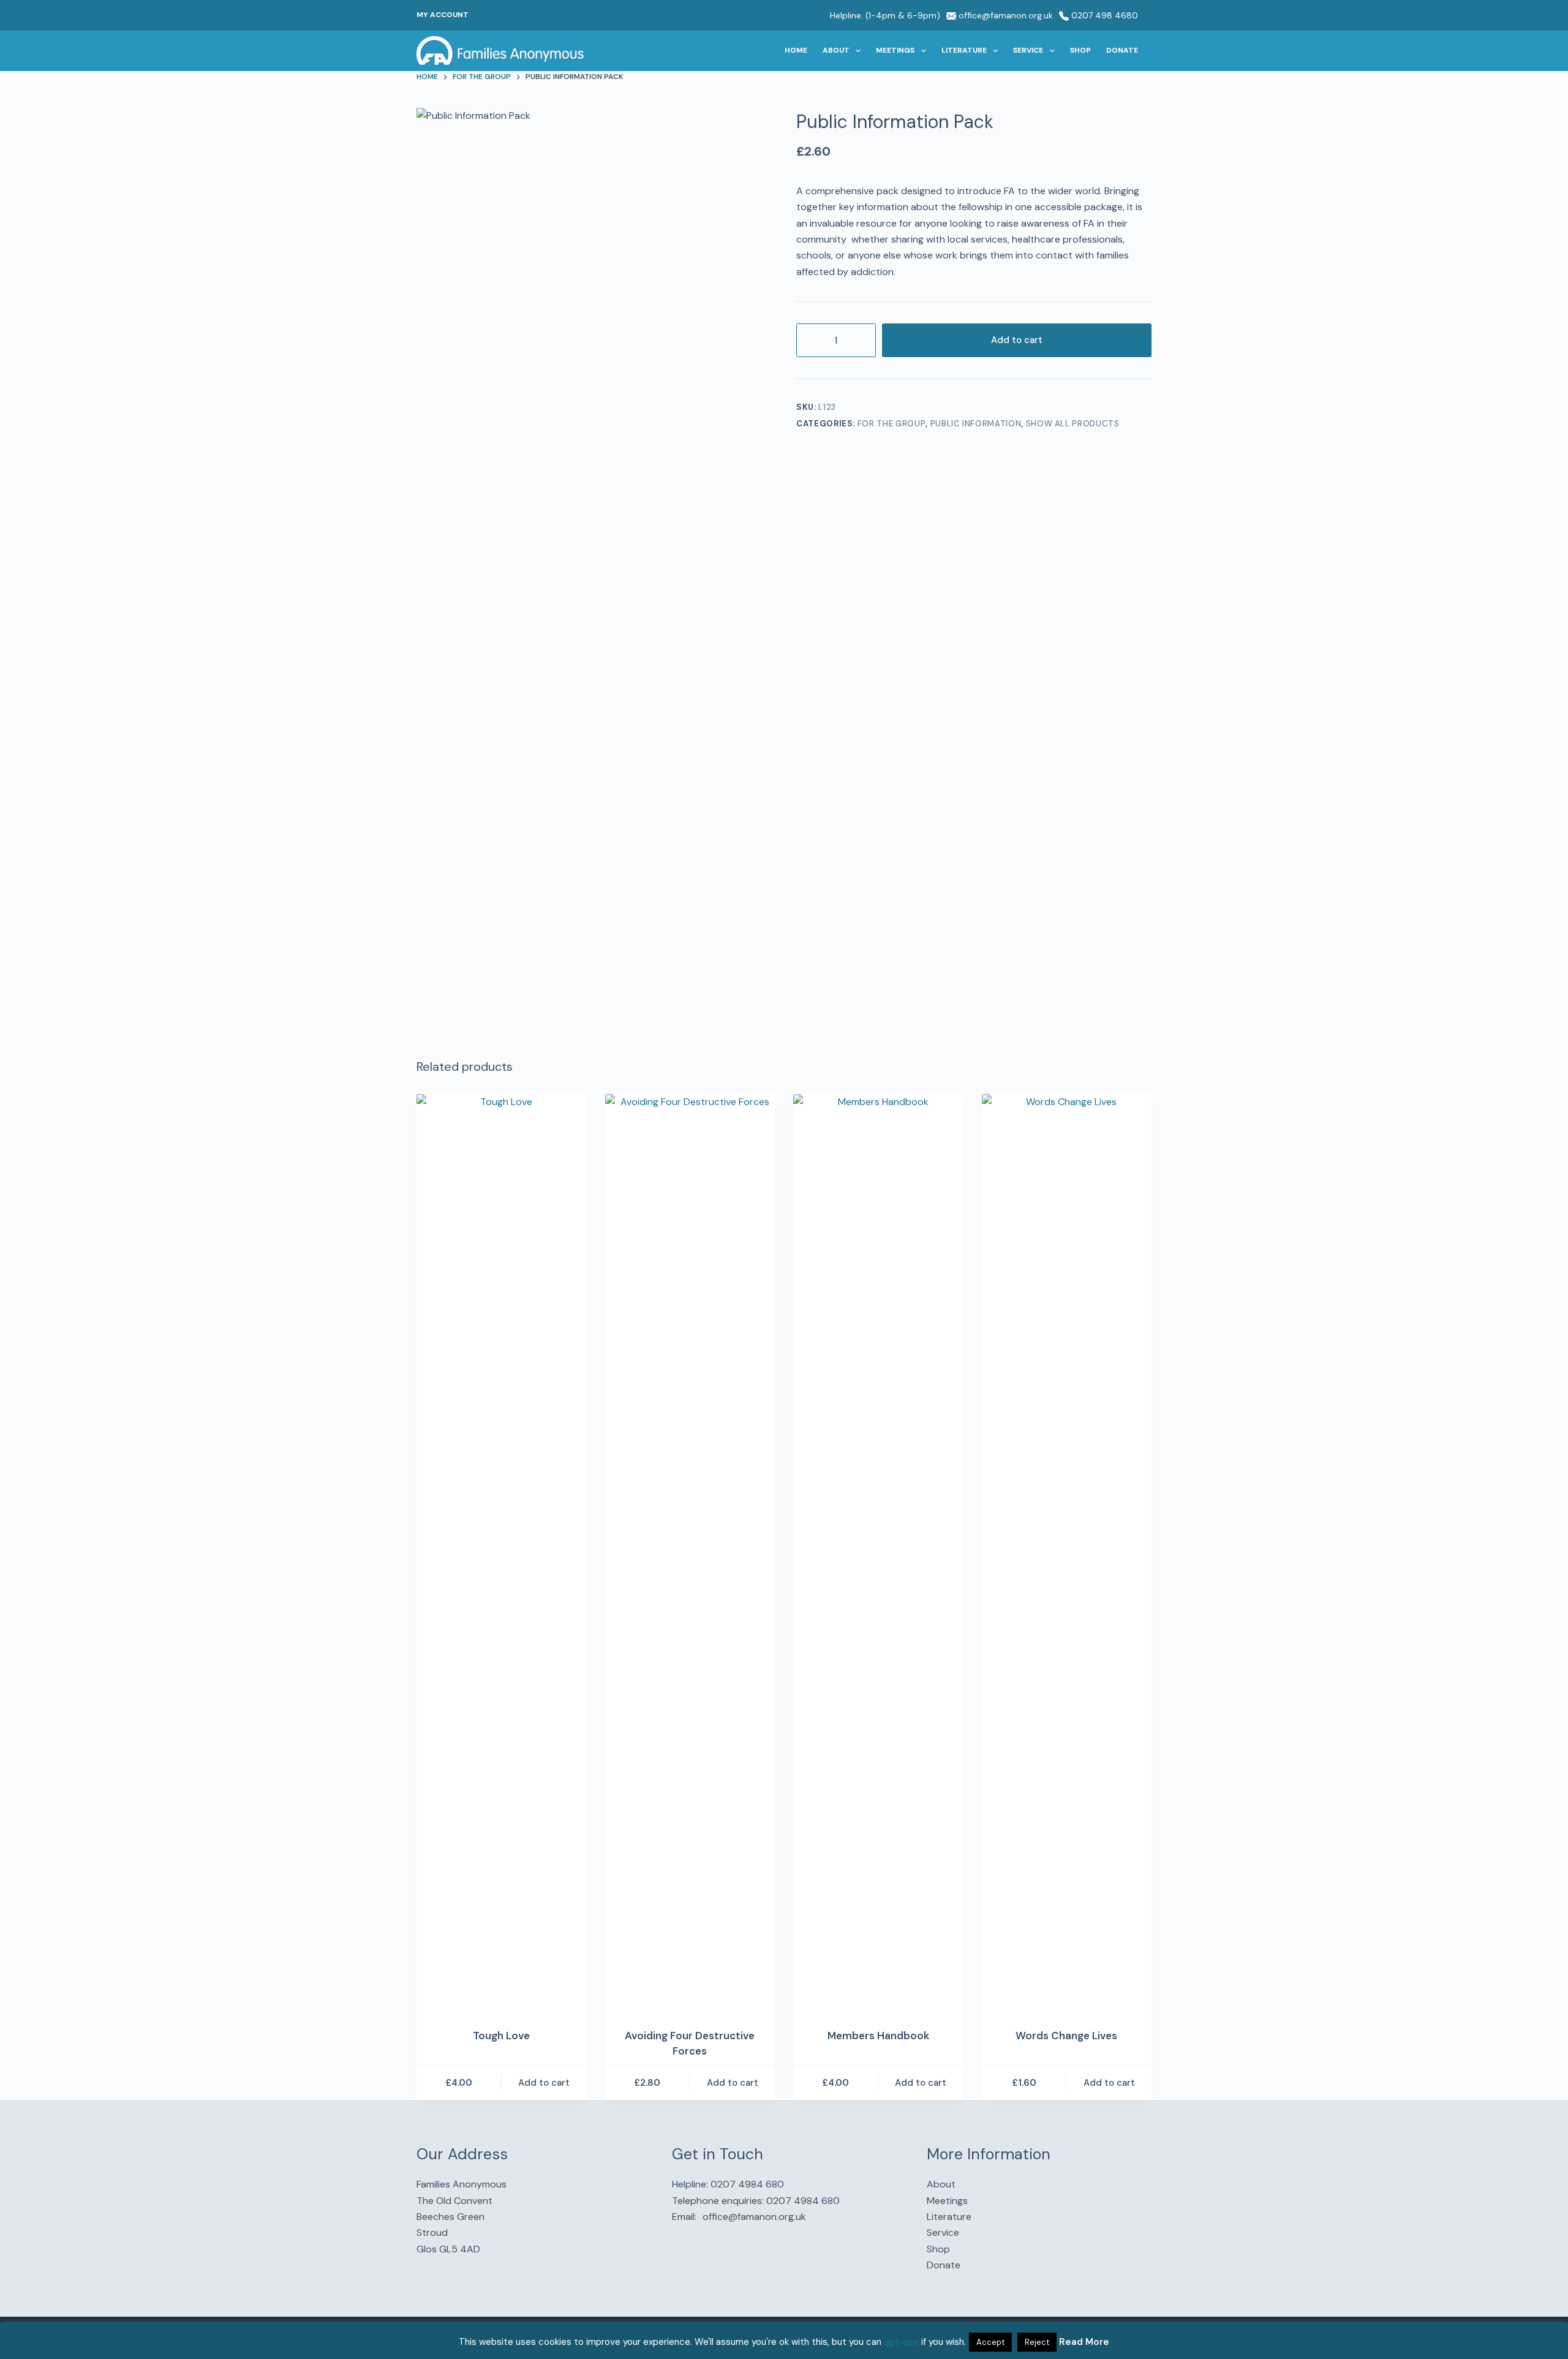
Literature (964, 50)
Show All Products (1073, 424)
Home (796, 50)
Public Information (976, 424)
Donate (1122, 50)
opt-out (901, 2342)
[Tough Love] (502, 1553)
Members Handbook (878, 2036)
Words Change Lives (1066, 2036)
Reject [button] (1037, 2342)
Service (1028, 50)
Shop (1080, 50)
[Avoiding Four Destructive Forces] (690, 1553)
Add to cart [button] (544, 2083)
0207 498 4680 (1103, 15)
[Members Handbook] (878, 1553)
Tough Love (501, 2036)
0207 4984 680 (747, 2184)
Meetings (895, 50)
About (836, 50)
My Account (443, 15)
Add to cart (1017, 340)
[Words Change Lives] (1067, 1553)
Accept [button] (990, 2342)
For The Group (891, 424)
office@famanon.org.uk (1005, 15)
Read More (1084, 2342)
